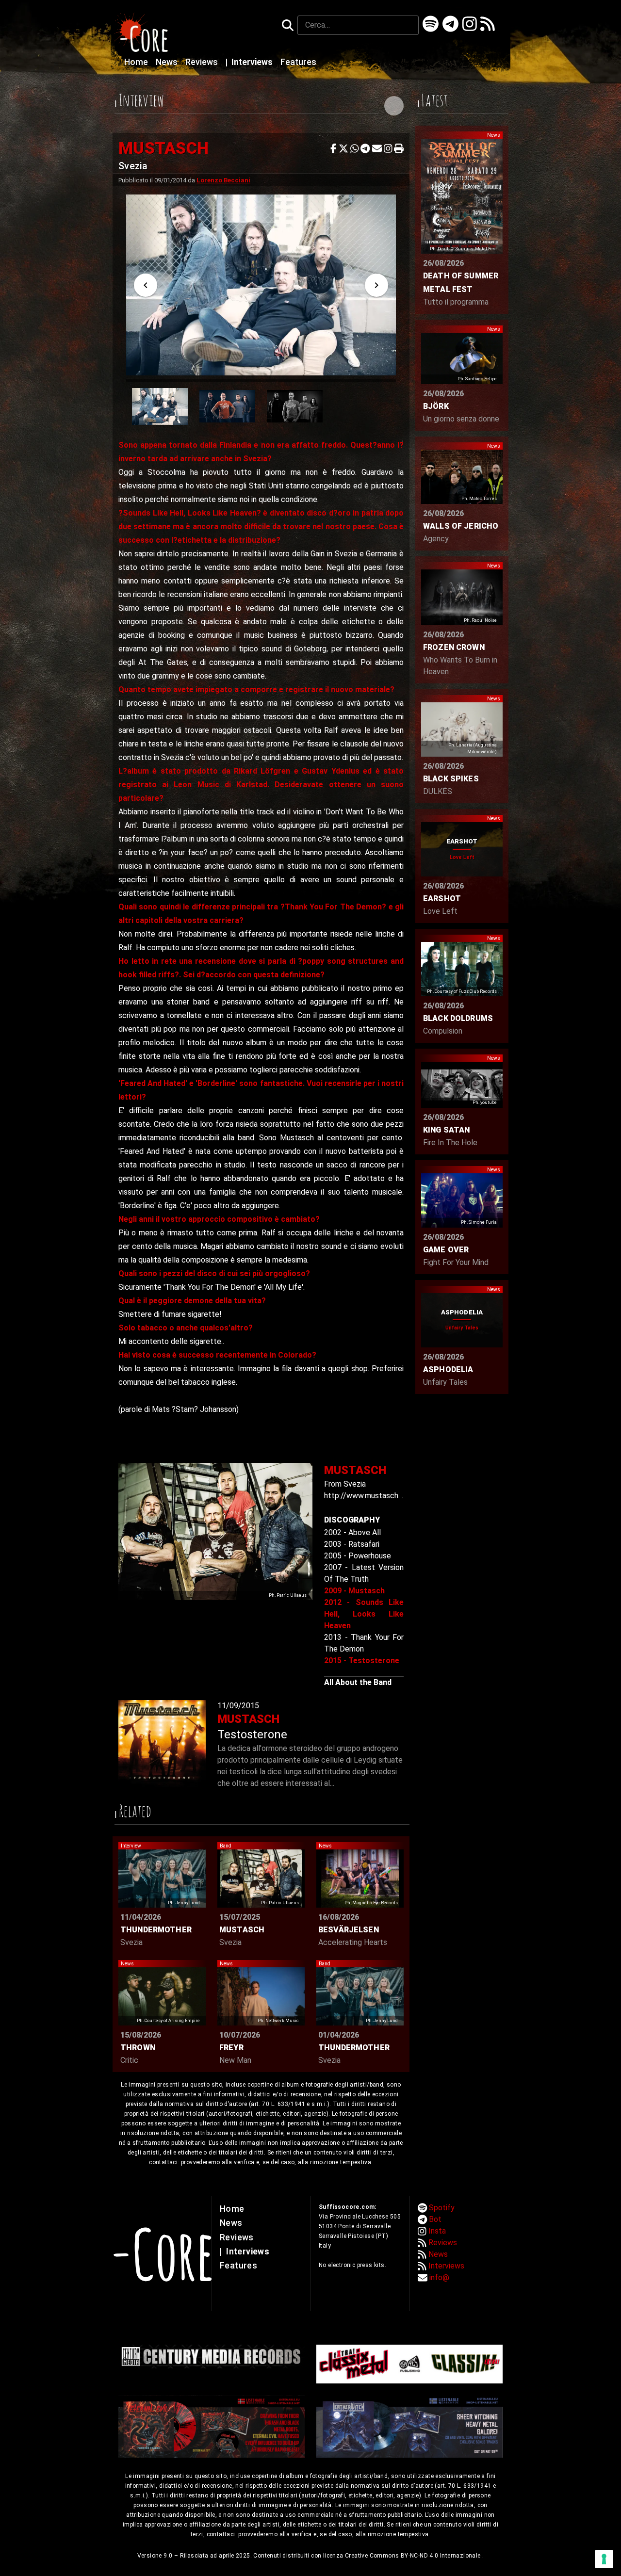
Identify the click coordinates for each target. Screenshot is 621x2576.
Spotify (442, 2208)
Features (298, 62)
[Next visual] (376, 285)
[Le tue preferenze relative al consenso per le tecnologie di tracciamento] (604, 2559)
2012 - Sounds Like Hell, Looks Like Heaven (364, 1614)
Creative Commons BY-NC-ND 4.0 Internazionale (414, 2556)
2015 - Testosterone (362, 1661)
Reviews (203, 62)
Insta (437, 2231)
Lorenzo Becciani (223, 180)
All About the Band (358, 1682)
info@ (439, 2277)
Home (137, 62)
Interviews (250, 62)
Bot (435, 2219)
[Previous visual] (146, 285)
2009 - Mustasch (354, 1591)
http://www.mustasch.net (368, 1496)
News (168, 62)
